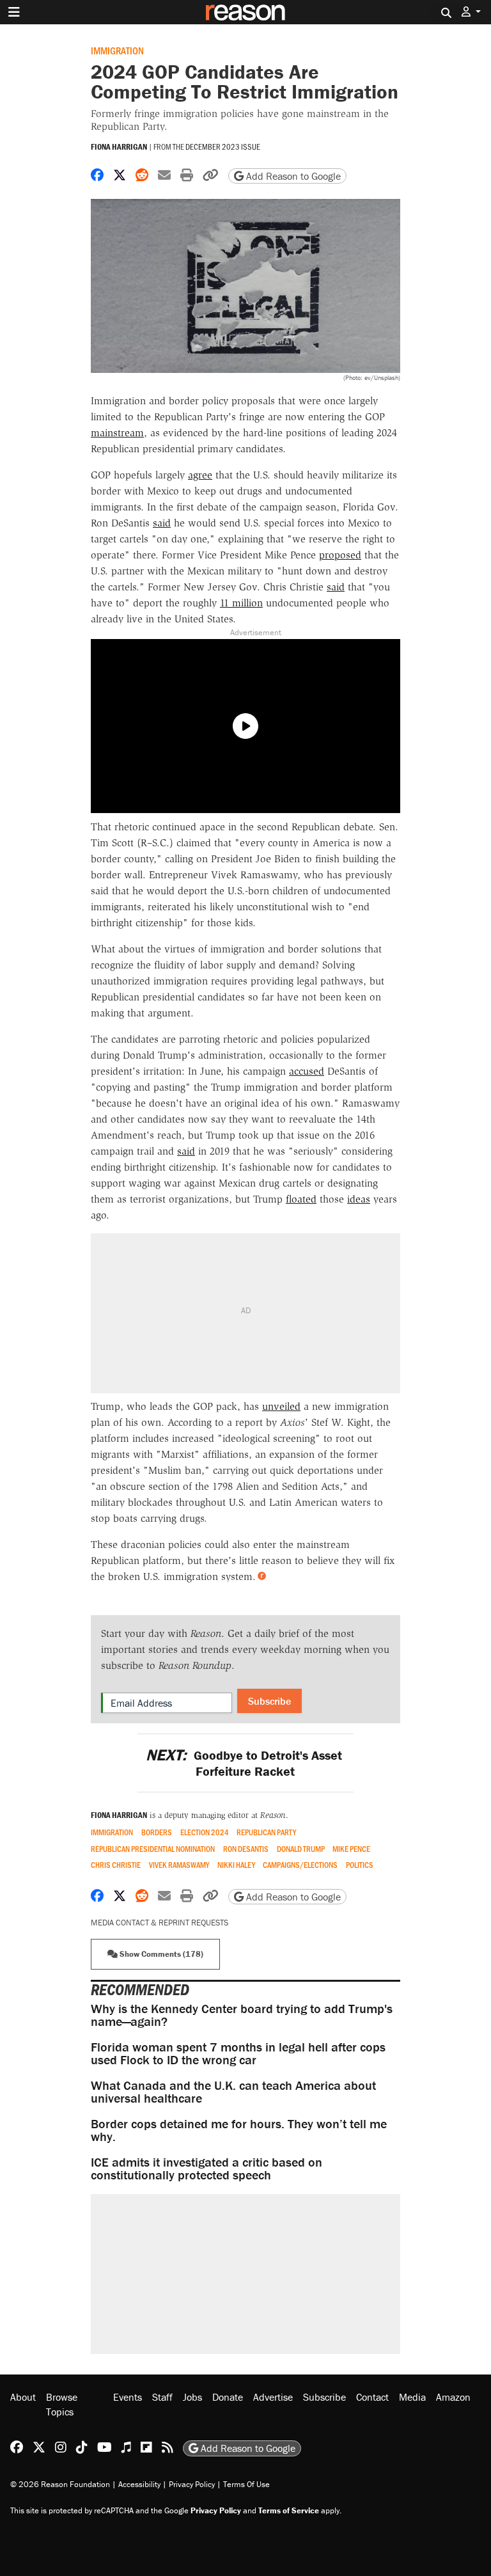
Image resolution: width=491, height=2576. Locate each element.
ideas (359, 1199)
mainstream (117, 433)
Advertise (273, 2397)
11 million (241, 603)
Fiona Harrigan (119, 147)
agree (200, 475)
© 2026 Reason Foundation (60, 2484)
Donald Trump (301, 1849)
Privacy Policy (192, 2484)
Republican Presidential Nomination (153, 1849)
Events (128, 2397)
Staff (162, 2397)
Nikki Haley (236, 1865)
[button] (471, 12)
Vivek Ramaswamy (179, 1865)
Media (412, 2397)
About (23, 2397)
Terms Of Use (246, 2484)
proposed (340, 555)
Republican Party (266, 1832)
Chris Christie (116, 1865)
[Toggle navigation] (14, 12)
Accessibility (139, 2484)
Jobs (192, 2397)
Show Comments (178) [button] (160, 1954)
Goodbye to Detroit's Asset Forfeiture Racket (245, 1763)
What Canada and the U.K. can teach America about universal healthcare (233, 2091)
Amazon (453, 2397)
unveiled (281, 1406)
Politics (360, 1865)
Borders (157, 1832)
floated (301, 1199)
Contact (372, 2397)
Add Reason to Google (292, 176)
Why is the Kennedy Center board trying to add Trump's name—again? (242, 2015)
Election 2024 (205, 1832)
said (162, 523)
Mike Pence (351, 1849)
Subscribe (269, 1701)
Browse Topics (62, 2404)
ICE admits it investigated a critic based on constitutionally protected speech (207, 2168)
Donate (228, 2397)
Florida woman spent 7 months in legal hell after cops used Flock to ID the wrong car (238, 2053)
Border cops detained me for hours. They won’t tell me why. (239, 2130)
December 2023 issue (223, 146)
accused (307, 1071)
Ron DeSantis (246, 1849)
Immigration (117, 50)
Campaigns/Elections (300, 1865)
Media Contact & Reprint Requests (160, 1923)
